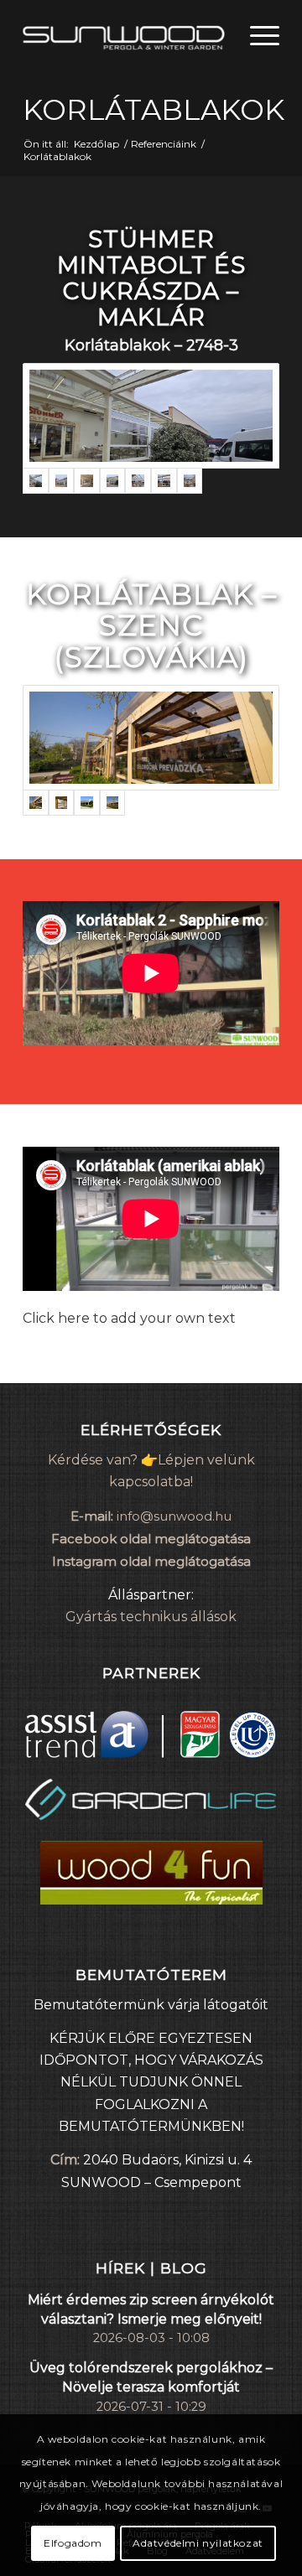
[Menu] (256, 34)
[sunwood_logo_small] (125, 34)
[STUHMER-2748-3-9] (164, 481)
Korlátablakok (154, 110)
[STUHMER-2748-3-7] (113, 481)
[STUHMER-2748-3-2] (62, 481)
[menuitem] (256, 34)
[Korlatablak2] (87, 803)
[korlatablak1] (113, 803)
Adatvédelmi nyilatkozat (198, 2543)
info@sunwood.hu (174, 1516)
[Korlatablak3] (151, 738)
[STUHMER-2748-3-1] (151, 416)
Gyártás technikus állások (151, 1617)
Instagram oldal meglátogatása (151, 1561)
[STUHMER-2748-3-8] (138, 481)
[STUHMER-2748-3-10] (190, 481)
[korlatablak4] (62, 803)
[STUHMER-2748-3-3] (87, 481)
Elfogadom (73, 2543)
